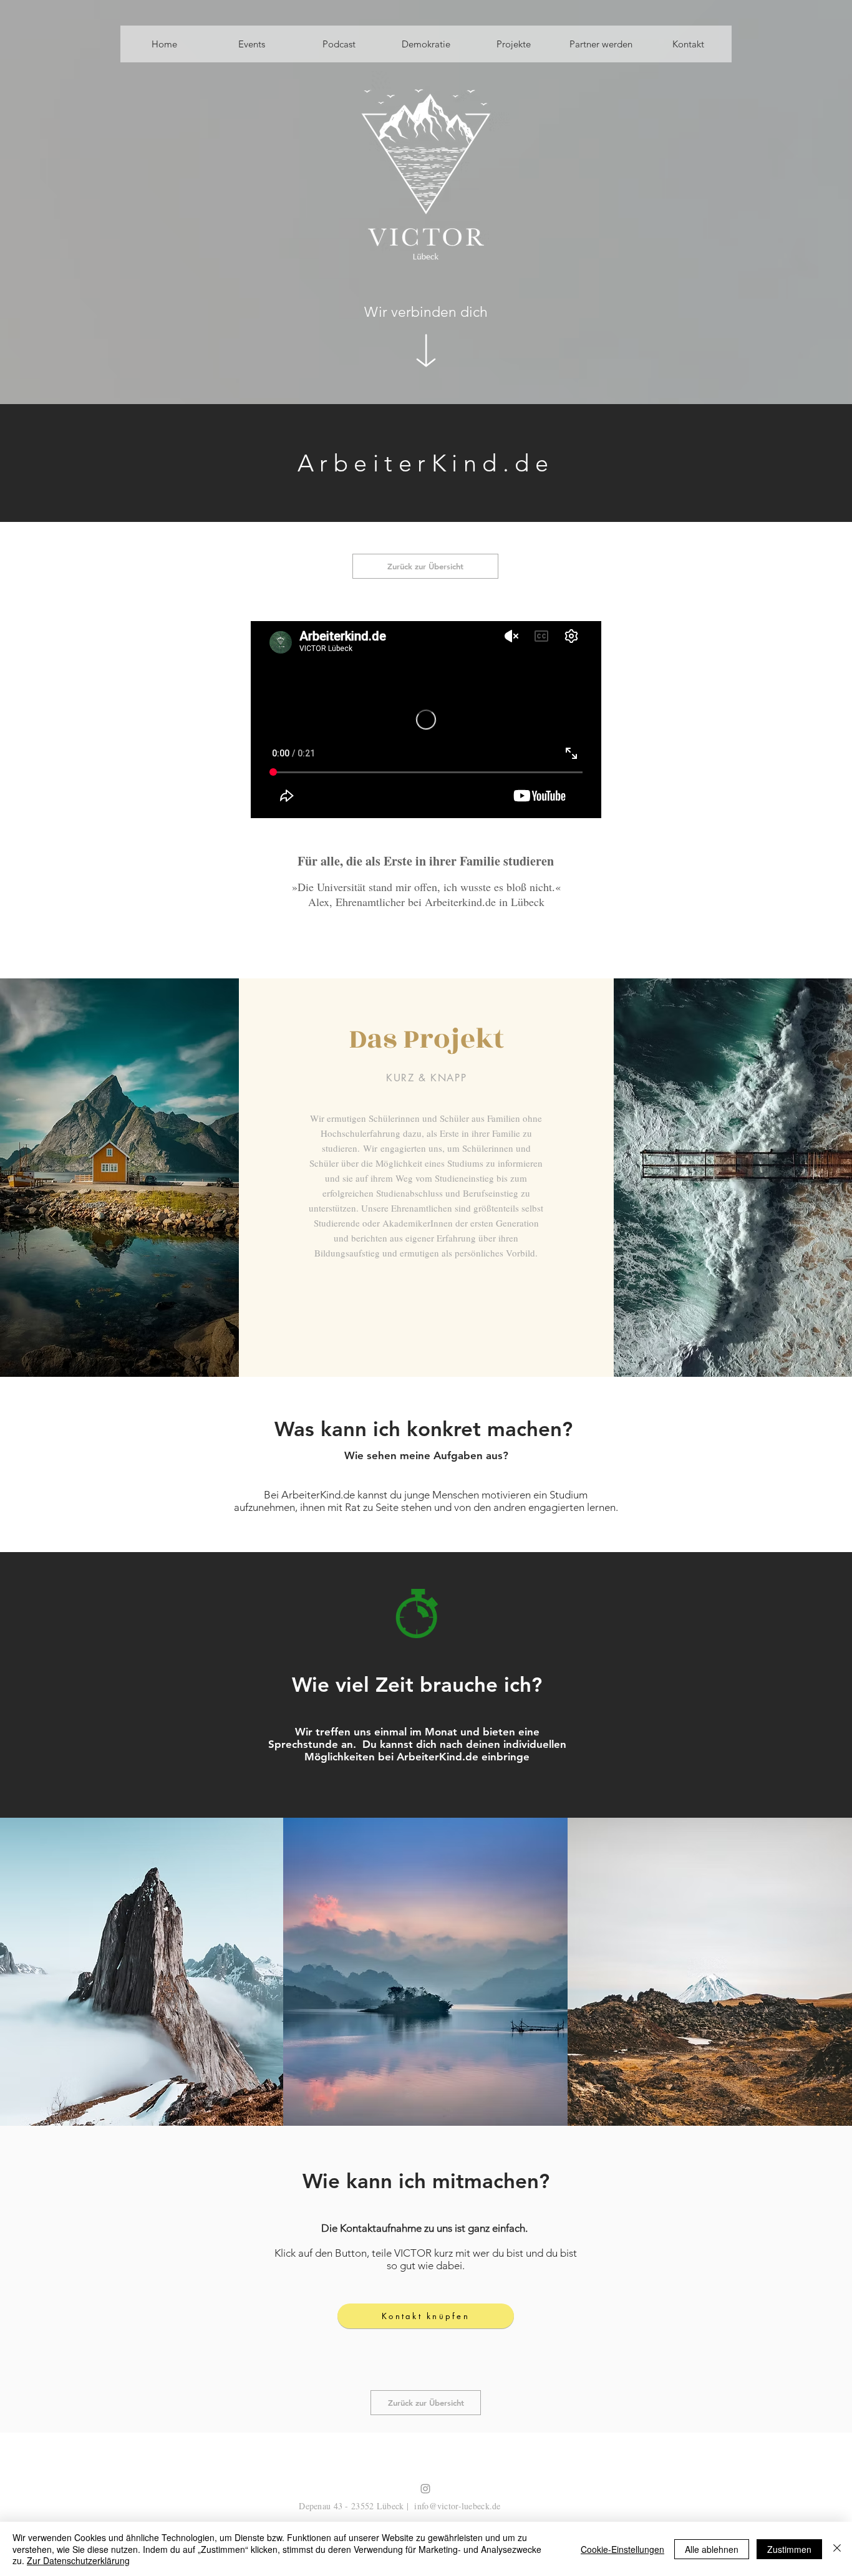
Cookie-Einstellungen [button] (622, 2549)
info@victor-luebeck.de (457, 2506)
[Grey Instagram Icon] (425, 2489)
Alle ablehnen (712, 2549)
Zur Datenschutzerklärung (78, 2560)
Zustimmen (789, 2549)
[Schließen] (837, 2549)
